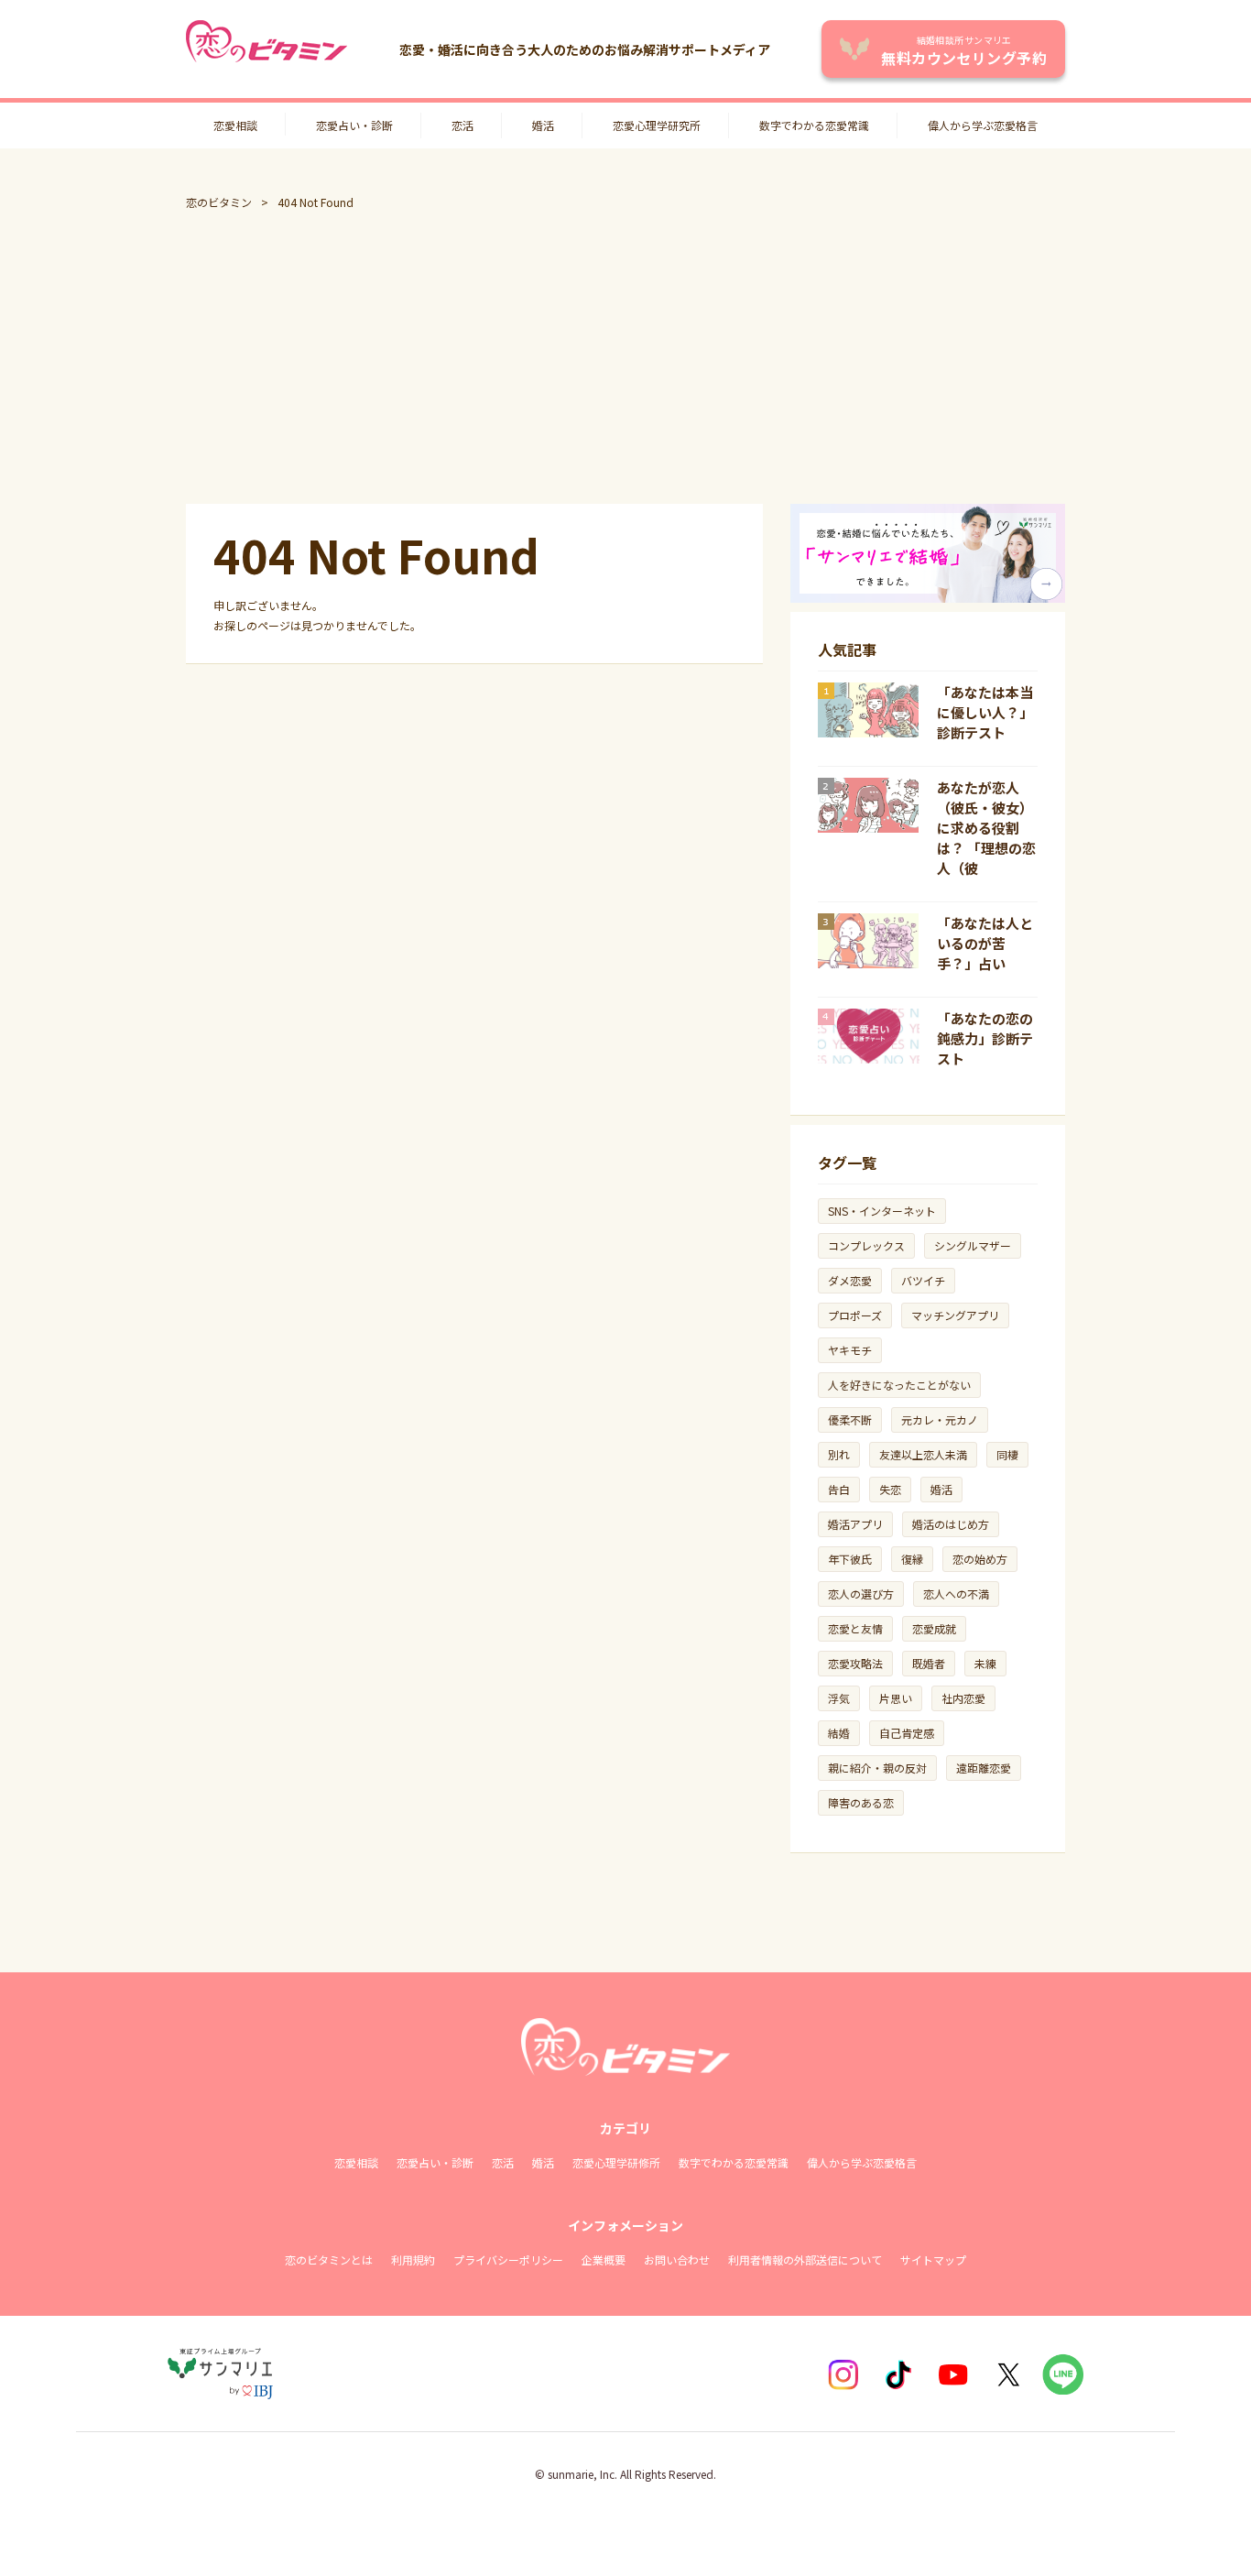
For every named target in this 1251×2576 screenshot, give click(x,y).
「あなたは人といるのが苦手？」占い (985, 943)
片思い (896, 1698)
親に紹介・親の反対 (877, 1768)
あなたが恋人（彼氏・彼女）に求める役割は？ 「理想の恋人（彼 (986, 828)
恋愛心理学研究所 (657, 125)
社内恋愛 (963, 1698)
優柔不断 (850, 1419)
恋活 (462, 125)
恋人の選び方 (861, 1594)
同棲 (1007, 1454)
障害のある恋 (861, 1802)
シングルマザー (973, 1245)
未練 (985, 1663)
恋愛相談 (235, 125)
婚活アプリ (855, 1524)
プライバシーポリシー (508, 2259)
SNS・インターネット (882, 1211)
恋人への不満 (956, 1594)
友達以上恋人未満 (923, 1454)
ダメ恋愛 (850, 1280)
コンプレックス (866, 1245)
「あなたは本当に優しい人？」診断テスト (985, 712)
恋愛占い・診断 (354, 125)
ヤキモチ (850, 1350)
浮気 (839, 1698)
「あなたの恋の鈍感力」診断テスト (985, 1038)
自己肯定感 (907, 1733)
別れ (839, 1454)
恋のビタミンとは (329, 2259)
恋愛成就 (934, 1628)
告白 (839, 1489)
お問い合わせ (677, 2259)
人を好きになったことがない (899, 1385)
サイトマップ (933, 2259)
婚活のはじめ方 (951, 1524)
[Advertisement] (625, 357)
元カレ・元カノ (940, 1419)
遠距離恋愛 (984, 1768)
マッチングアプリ (955, 1315)
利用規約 (413, 2259)
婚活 (543, 125)
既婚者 (929, 1663)
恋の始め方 (980, 1559)
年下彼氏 (850, 1559)
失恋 (890, 1489)
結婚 (839, 1733)
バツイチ (923, 1280)
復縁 (912, 1559)
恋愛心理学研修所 (616, 2162)
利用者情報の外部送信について (805, 2259)
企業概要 (604, 2259)
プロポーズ (855, 1315)
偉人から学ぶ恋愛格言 (983, 125)
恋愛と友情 (855, 1628)
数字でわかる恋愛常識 (814, 125)
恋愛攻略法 (855, 1663)
